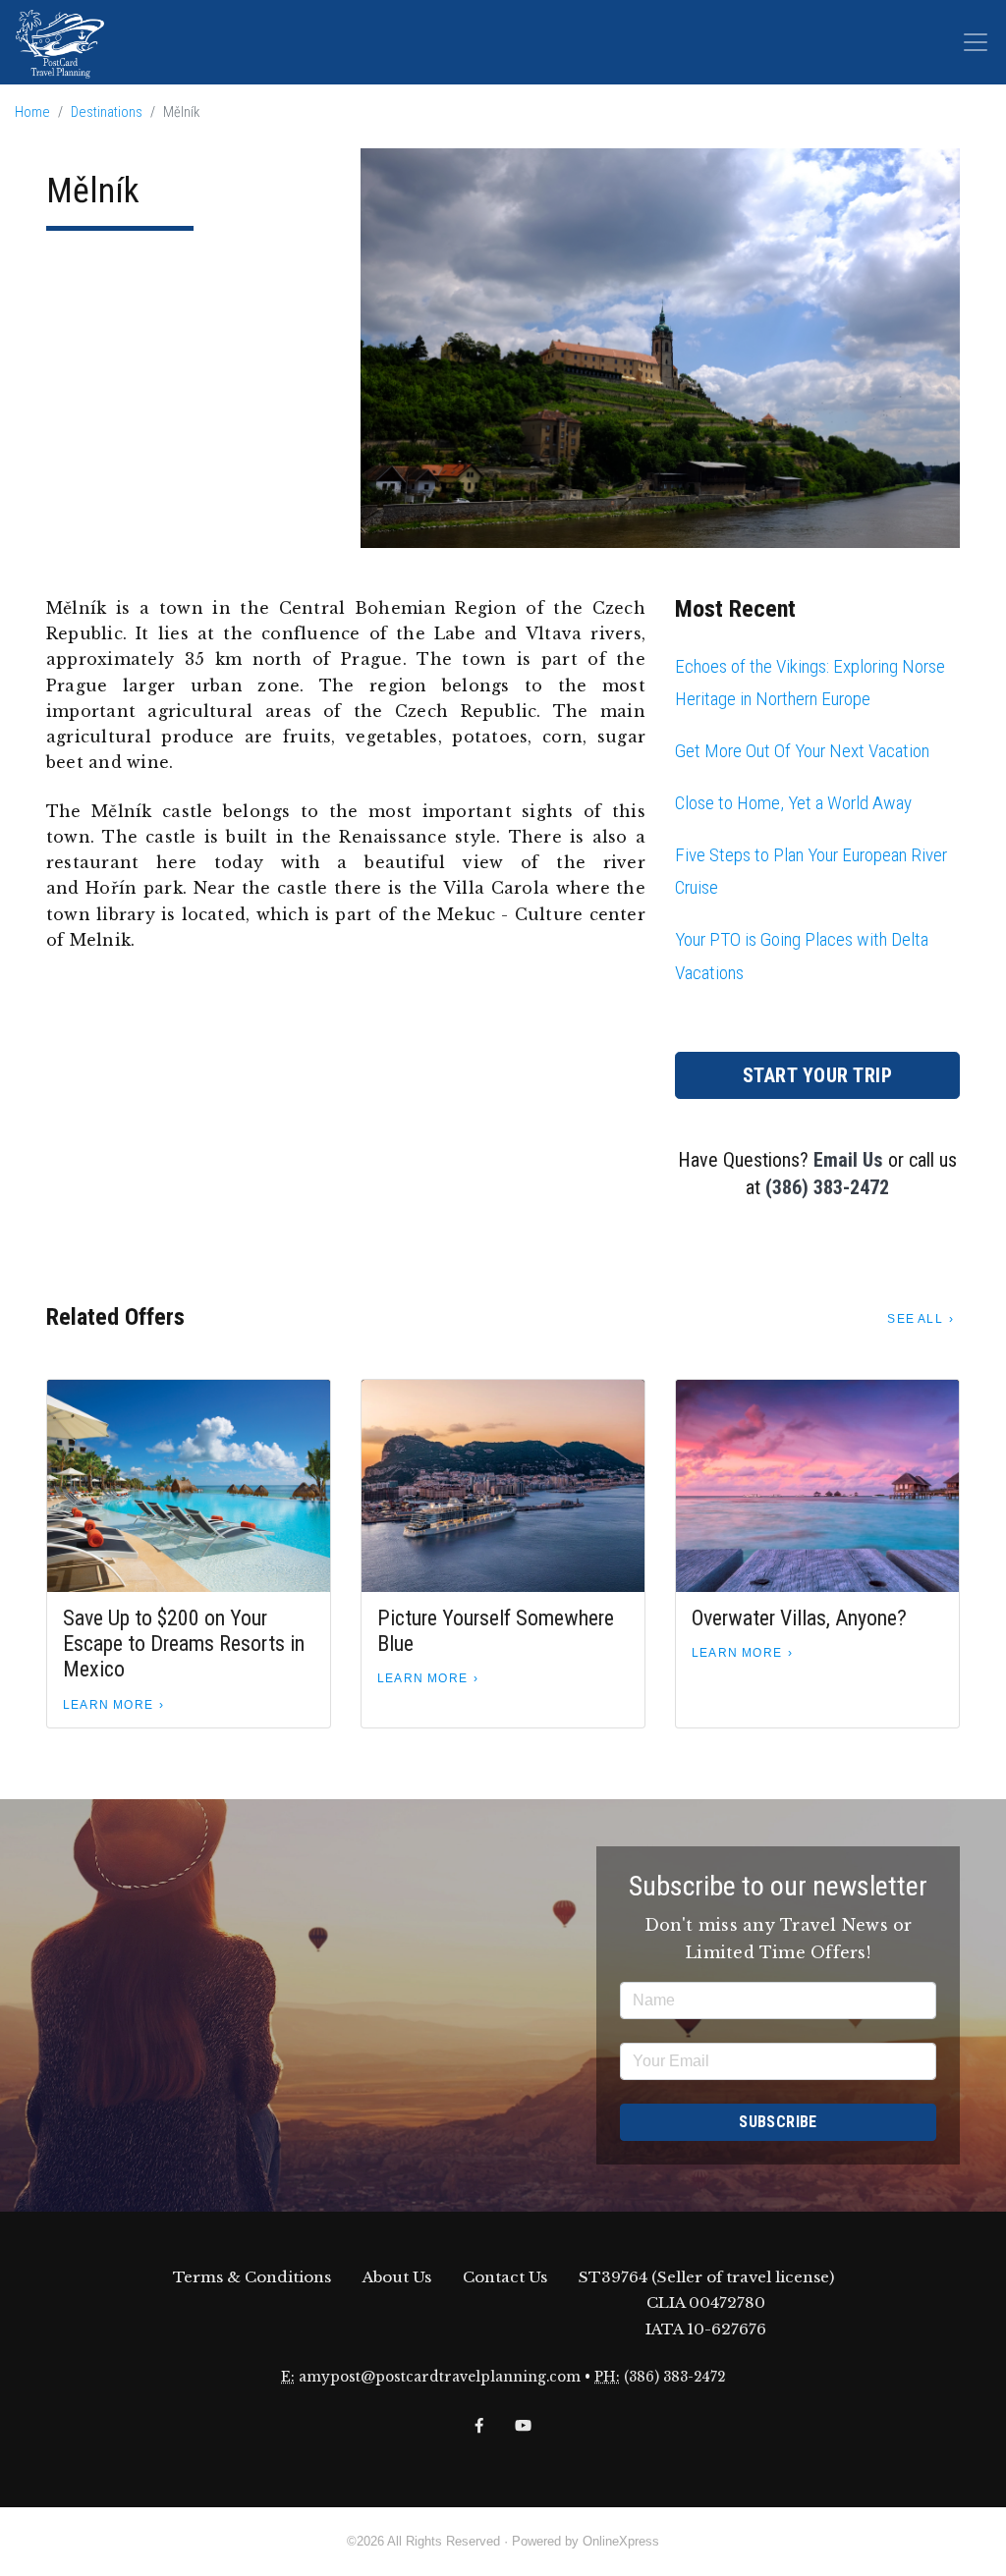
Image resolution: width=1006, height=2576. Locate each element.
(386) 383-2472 (827, 1187)
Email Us (848, 1160)
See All (915, 1319)
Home (32, 112)
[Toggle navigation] (976, 42)
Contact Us (505, 2277)
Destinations (107, 112)
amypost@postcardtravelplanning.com (440, 2377)
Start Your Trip (818, 1075)
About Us (397, 2277)
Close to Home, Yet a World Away (793, 803)
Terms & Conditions (252, 2277)
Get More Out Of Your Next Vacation (802, 751)
